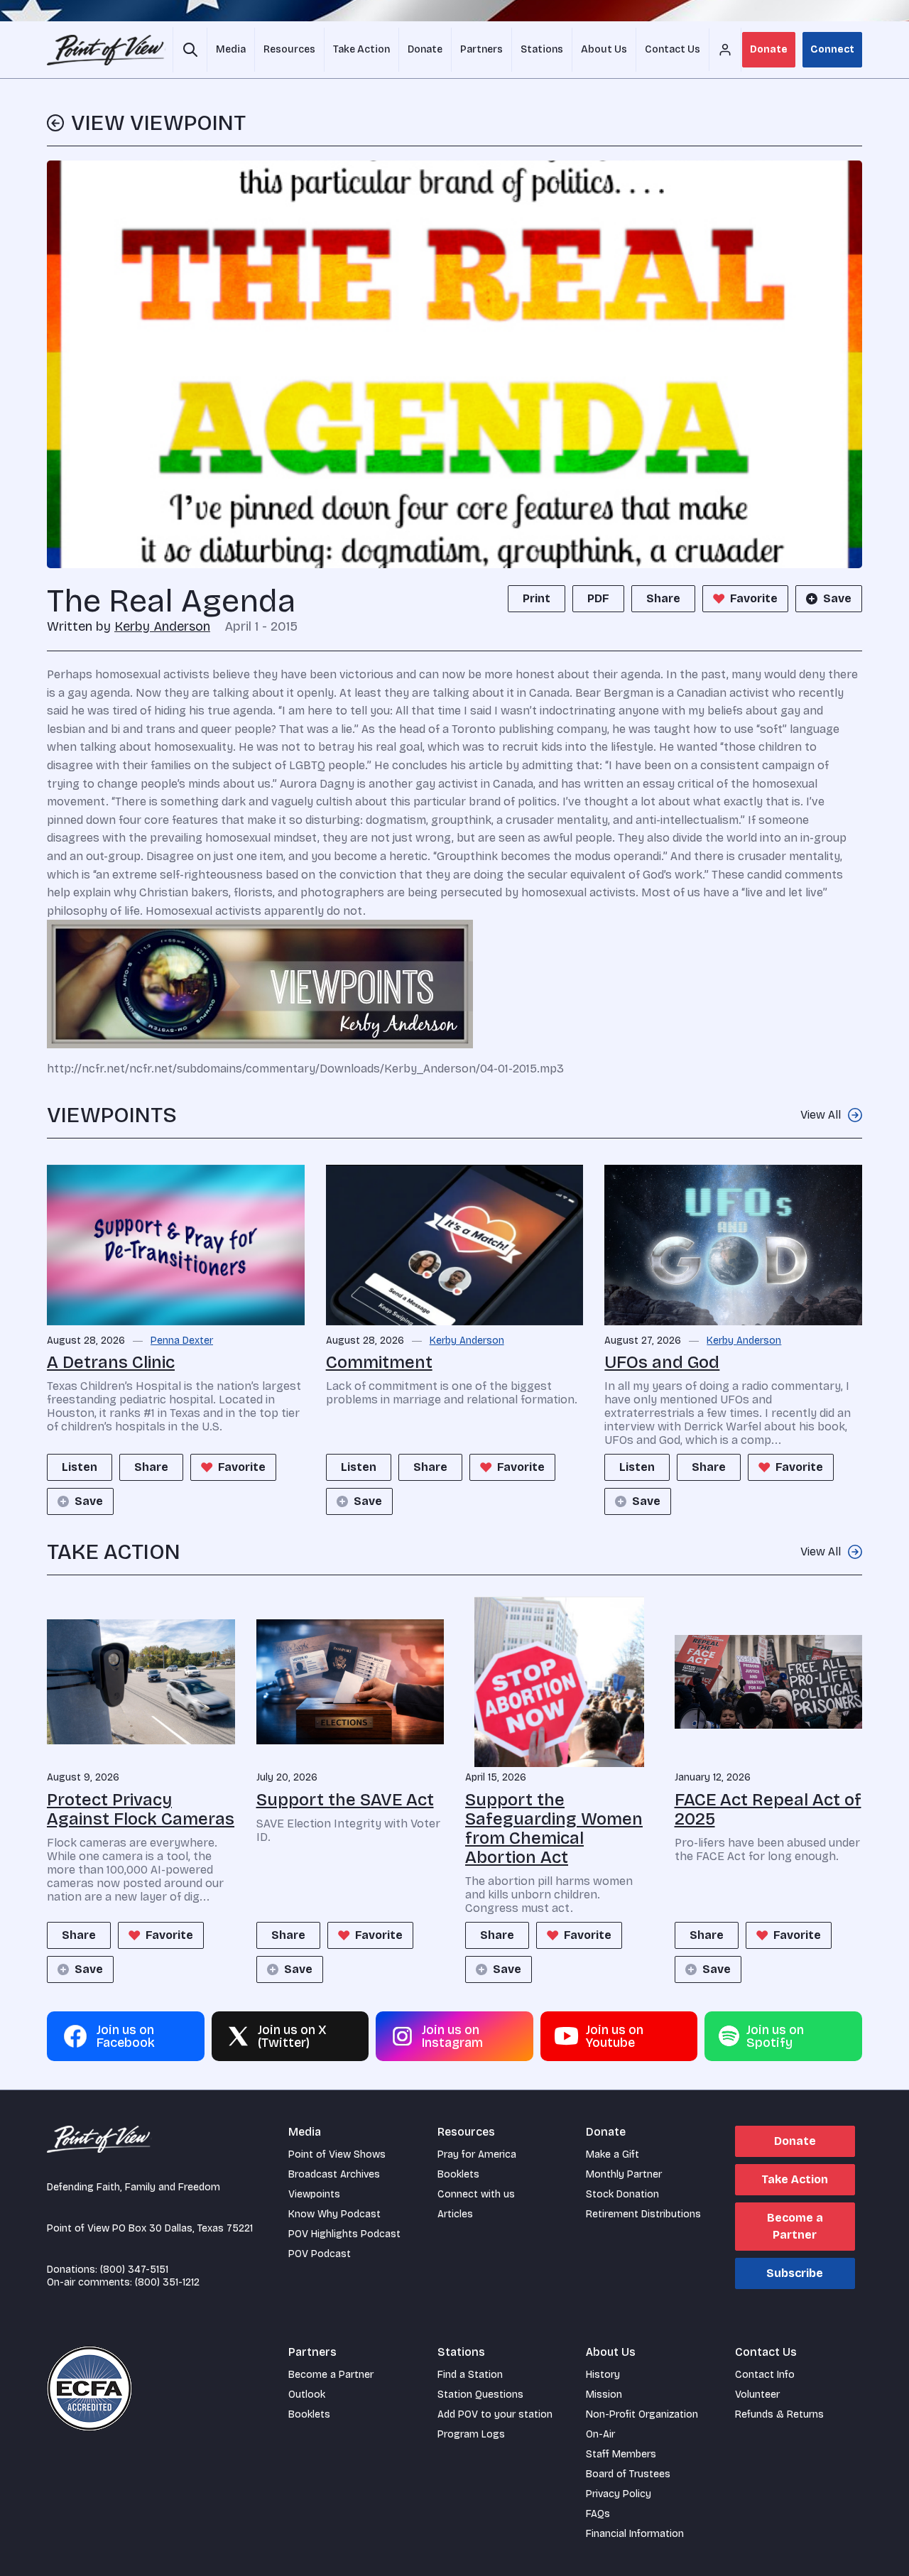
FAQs (598, 2514)
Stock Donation (622, 2194)
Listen (80, 1467)
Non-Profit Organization (642, 2414)
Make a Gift (613, 2154)
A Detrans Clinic (111, 1362)
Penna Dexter (182, 1341)
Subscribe (795, 2273)
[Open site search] (190, 50)
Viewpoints (314, 2194)
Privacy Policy (619, 2494)
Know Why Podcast (334, 2214)
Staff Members (621, 2454)
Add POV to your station (495, 2414)
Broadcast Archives (334, 2174)
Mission (604, 2395)
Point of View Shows (337, 2154)
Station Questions (480, 2395)
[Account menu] (725, 50)
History (603, 2375)
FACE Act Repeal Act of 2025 (768, 1809)
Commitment (379, 1362)
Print (537, 598)
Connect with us (476, 2194)
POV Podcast (320, 2254)
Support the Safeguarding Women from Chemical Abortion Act (554, 1828)
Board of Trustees (628, 2474)
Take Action (795, 2179)
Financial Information (635, 2534)
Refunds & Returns (779, 2414)
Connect (832, 49)
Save (837, 598)
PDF (598, 598)
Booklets (458, 2174)
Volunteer (757, 2395)
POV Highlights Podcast (344, 2234)
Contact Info (765, 2375)
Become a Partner (795, 2226)
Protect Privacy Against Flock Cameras (141, 1809)
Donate (769, 49)
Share (663, 598)
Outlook (307, 2395)
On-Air (600, 2434)
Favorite (754, 598)
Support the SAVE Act (345, 1800)
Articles (455, 2214)
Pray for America (477, 2154)
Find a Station (470, 2375)
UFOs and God (662, 1362)
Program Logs (471, 2434)
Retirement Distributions (643, 2214)
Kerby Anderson (162, 626)
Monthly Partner (624, 2174)
